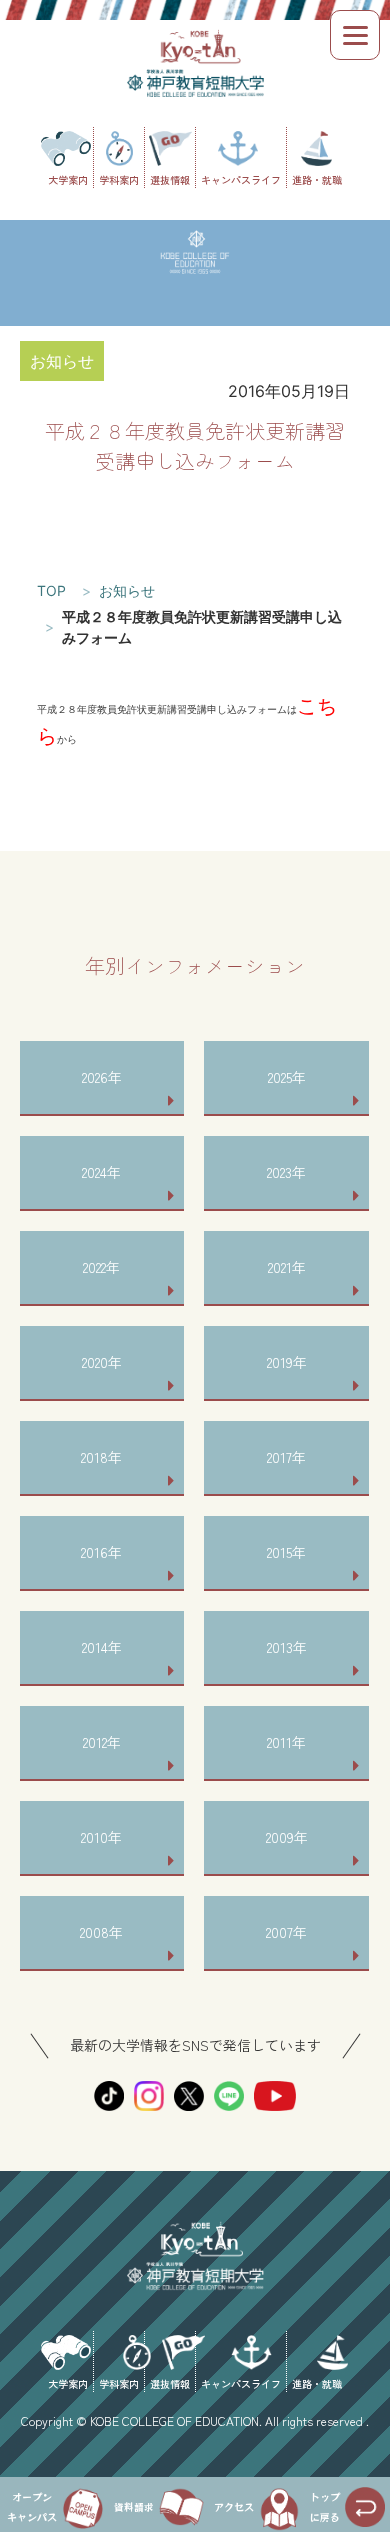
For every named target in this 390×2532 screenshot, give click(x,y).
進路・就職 (317, 179)
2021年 (287, 1267)
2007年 (286, 1932)
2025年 (287, 1077)
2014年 (102, 1647)
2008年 (101, 1932)
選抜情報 (170, 179)
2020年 (102, 1362)
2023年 (286, 1172)
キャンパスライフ (241, 179)
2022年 (101, 1267)
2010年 (101, 1837)
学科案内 (119, 179)
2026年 (102, 1077)
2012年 (102, 1742)
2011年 (286, 1742)
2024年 (101, 1172)
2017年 (286, 1457)
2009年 (287, 1837)
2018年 (101, 1457)
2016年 (101, 1552)
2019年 (287, 1362)
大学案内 (68, 179)
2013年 (287, 1647)
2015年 (286, 1552)
